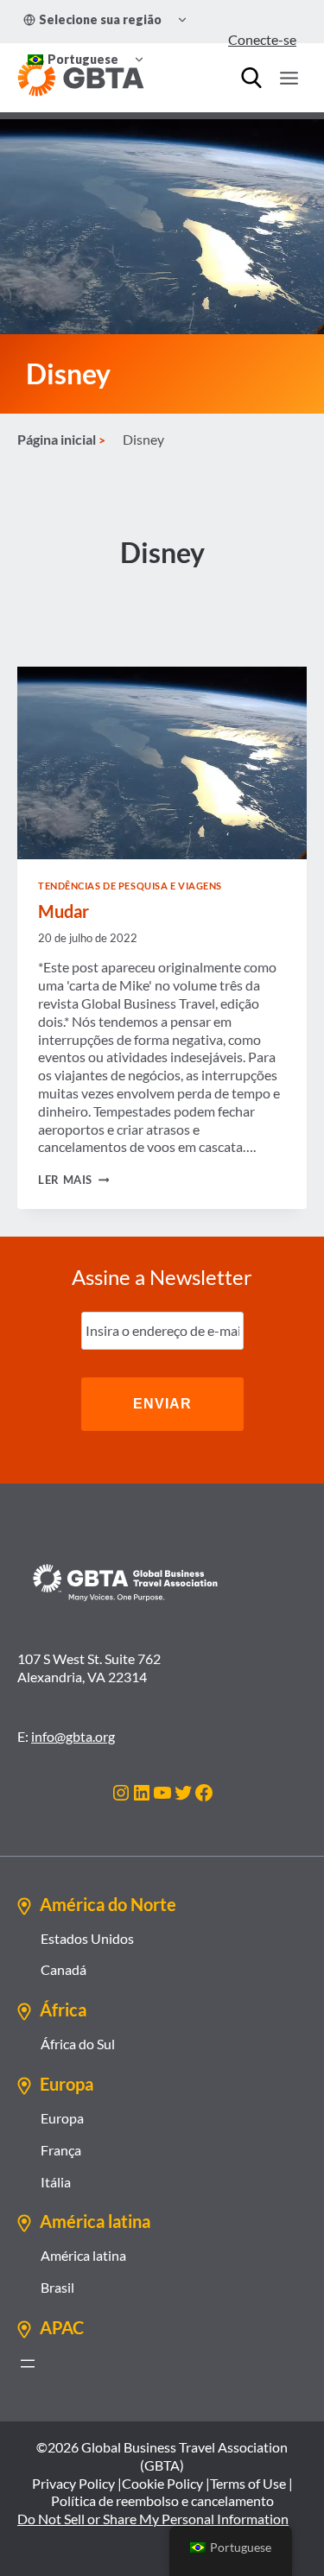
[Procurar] (251, 78)
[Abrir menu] (28, 2364)
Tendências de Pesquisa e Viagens (130, 886)
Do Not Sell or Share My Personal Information (153, 2519)
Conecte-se (262, 39)
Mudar (64, 911)
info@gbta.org (73, 1736)
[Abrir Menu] (289, 78)
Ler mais (73, 1180)
